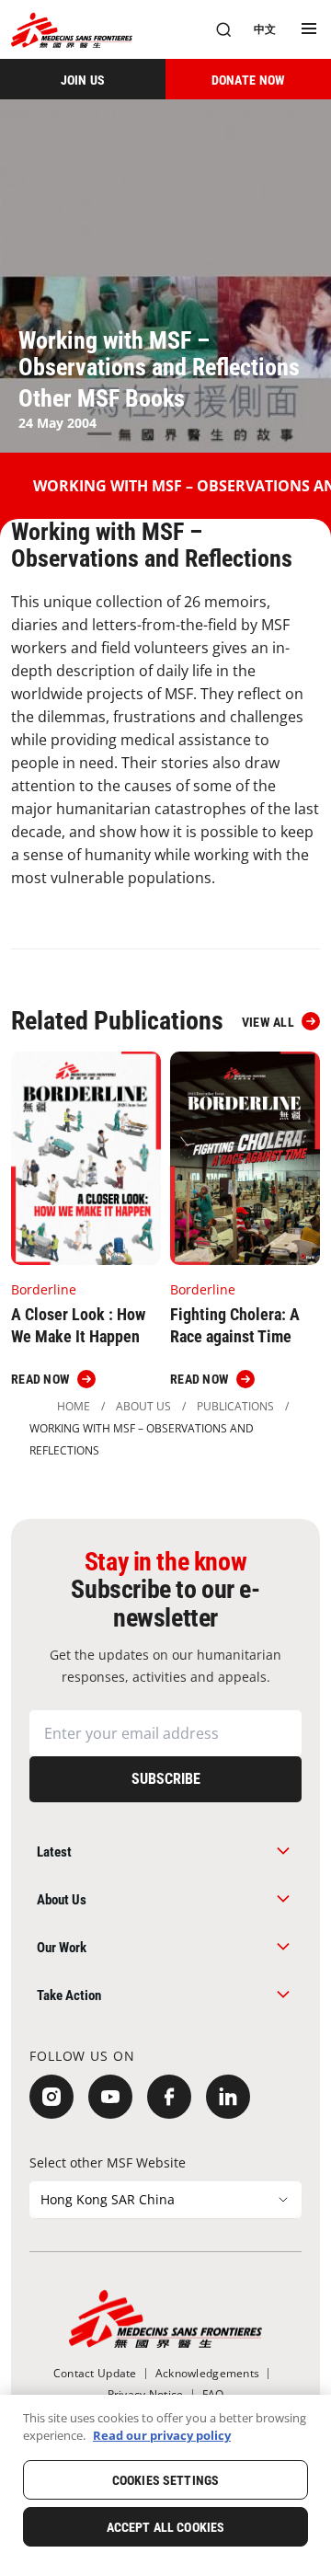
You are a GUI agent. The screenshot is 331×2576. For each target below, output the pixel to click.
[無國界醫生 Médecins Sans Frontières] (72, 30)
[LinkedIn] (228, 2097)
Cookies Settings (165, 2480)
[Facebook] (169, 2097)
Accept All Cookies (166, 2527)
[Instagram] (51, 2097)
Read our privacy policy (162, 2435)
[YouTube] (110, 2097)
